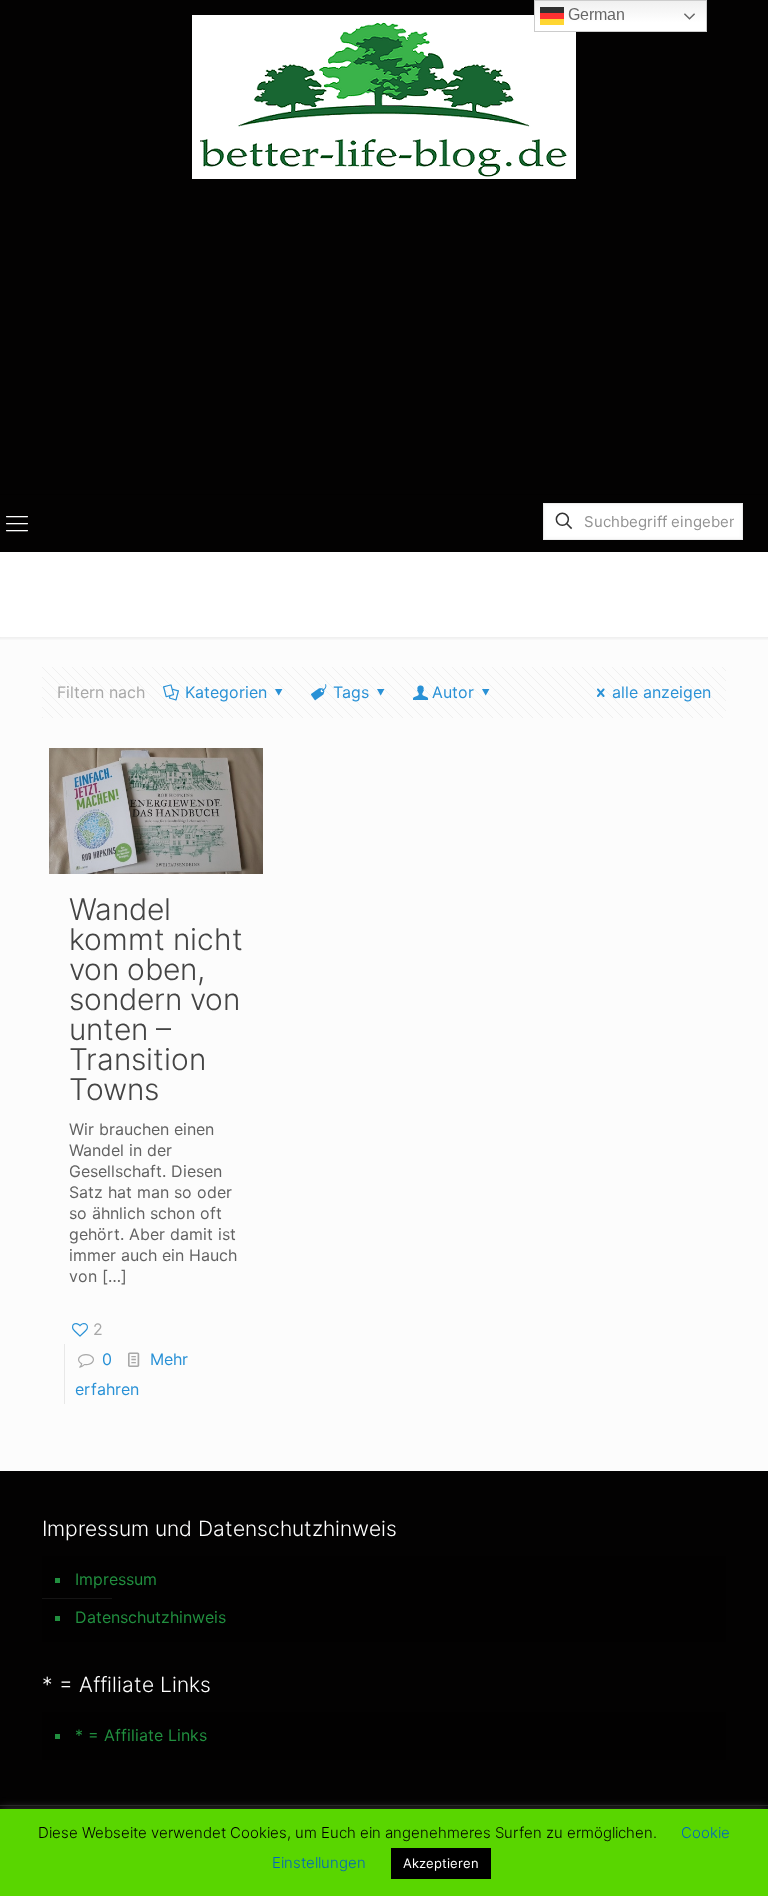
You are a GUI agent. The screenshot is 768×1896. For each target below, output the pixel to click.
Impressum (116, 1579)
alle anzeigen (661, 692)
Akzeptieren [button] (441, 1863)
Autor (453, 692)
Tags (351, 692)
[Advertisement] (384, 344)
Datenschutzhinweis (150, 1617)
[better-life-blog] (384, 97)
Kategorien (226, 692)
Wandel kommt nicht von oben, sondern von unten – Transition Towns (156, 999)
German (594, 14)
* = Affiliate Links (141, 1735)
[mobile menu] (17, 523)
